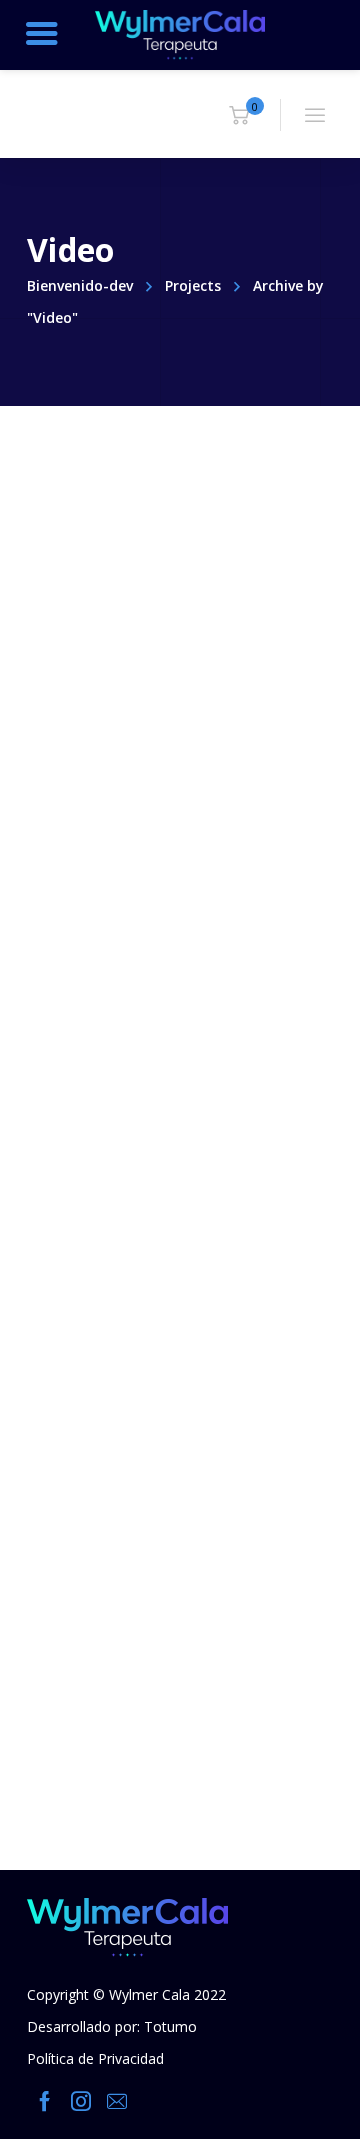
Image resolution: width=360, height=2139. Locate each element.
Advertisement (136, 645)
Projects (193, 285)
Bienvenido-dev (80, 285)
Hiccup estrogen (144, 1339)
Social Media (126, 977)
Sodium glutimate (153, 1007)
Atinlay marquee (147, 675)
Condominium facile (164, 1671)
